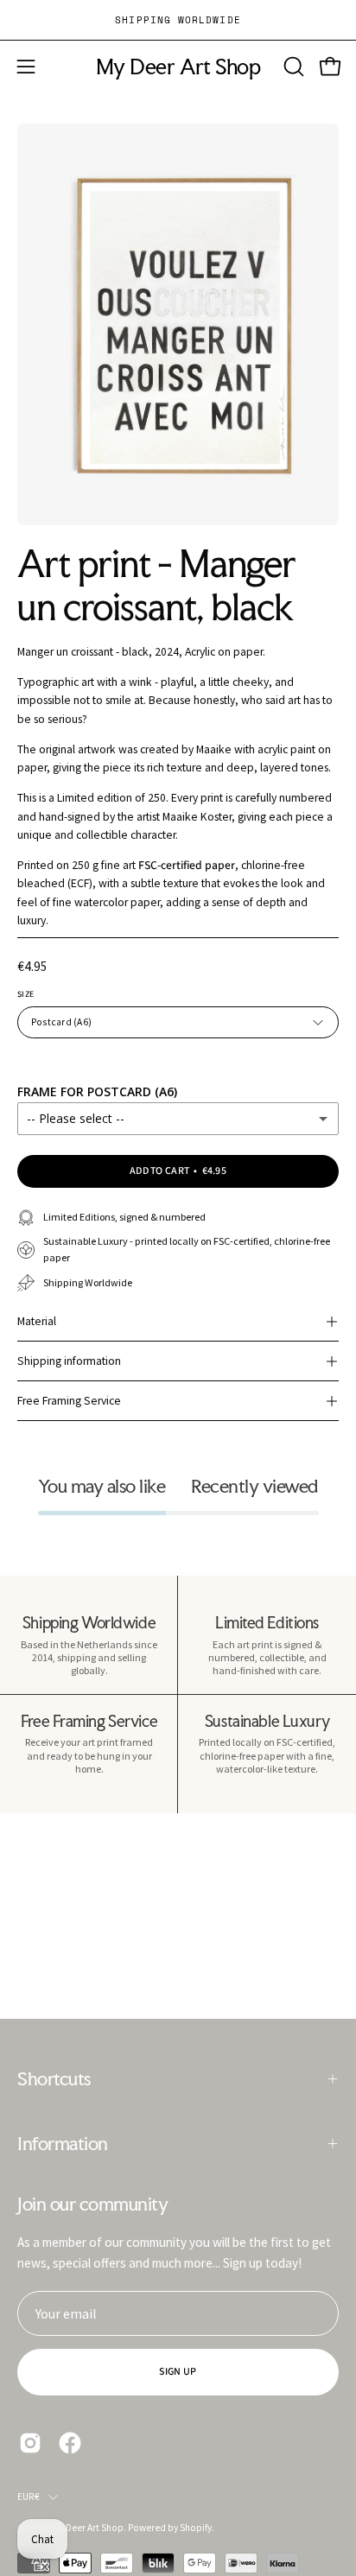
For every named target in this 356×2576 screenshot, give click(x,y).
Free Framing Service (69, 1401)
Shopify (196, 2528)
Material (37, 1321)
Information (63, 2143)
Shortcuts (54, 2078)
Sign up (178, 2372)
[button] (292, 67)
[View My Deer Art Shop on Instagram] (30, 2443)
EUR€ (29, 2497)
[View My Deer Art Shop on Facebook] (70, 2443)
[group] (178, 20)
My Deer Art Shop (178, 67)
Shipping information (69, 1361)
